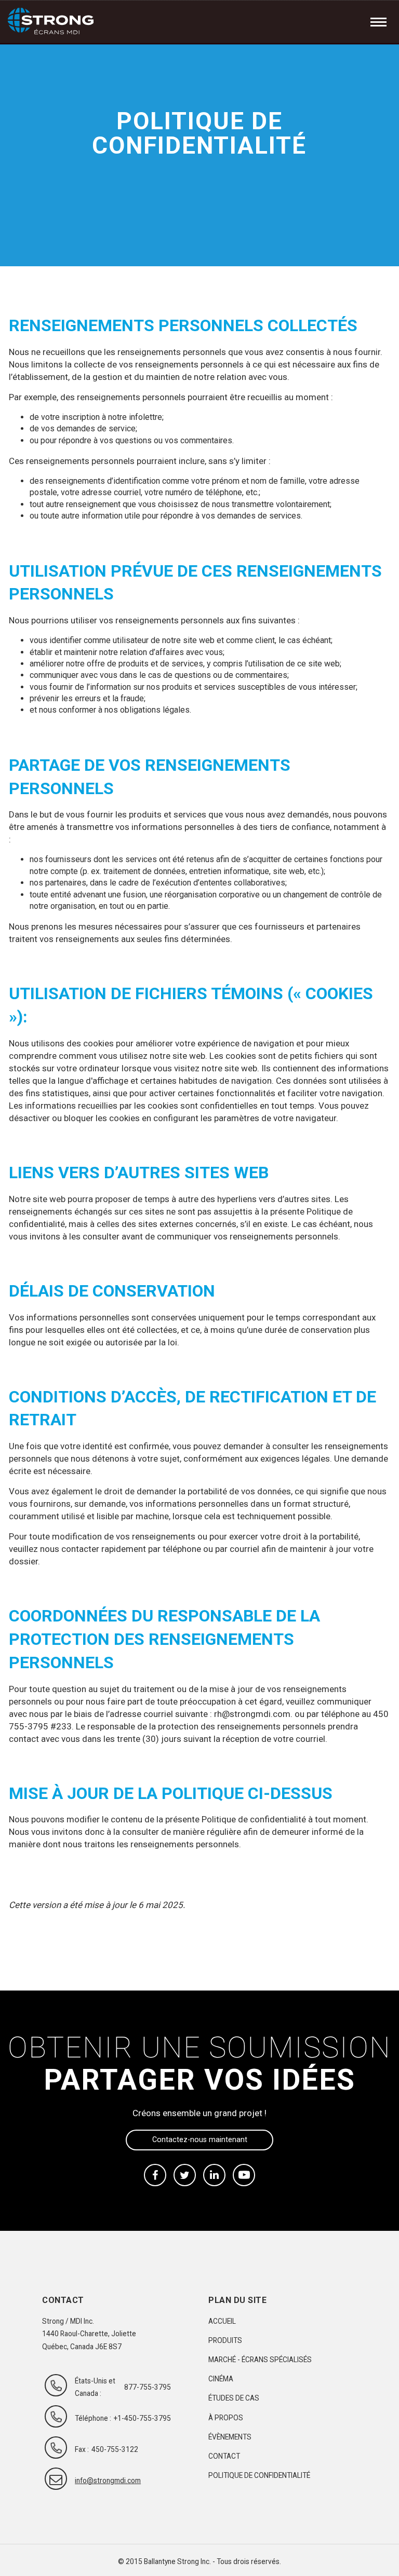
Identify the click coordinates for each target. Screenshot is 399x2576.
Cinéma (221, 2379)
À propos (226, 2418)
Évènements (230, 2437)
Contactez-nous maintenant (200, 2139)
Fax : (82, 2449)
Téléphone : (93, 2418)
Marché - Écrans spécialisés (260, 2360)
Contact (224, 2456)
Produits (225, 2340)
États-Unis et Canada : (95, 2387)
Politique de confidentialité (259, 2475)
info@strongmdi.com (98, 2480)
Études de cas (234, 2398)
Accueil (222, 2321)
